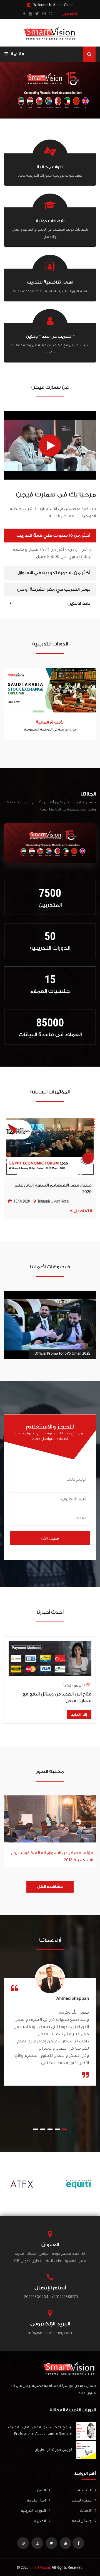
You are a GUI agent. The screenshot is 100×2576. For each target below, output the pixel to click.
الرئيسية (85, 2491)
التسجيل (69, 14)
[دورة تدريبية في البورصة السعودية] (50, 690)
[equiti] (78, 2184)
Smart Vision (40, 2567)
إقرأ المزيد (79, 1715)
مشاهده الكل (50, 1887)
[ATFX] (22, 2184)
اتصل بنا (39, 2521)
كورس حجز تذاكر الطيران (53, 2450)
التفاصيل (82, 1211)
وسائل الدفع (82, 2521)
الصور (41, 2491)
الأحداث (86, 2511)
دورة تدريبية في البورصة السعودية (50, 730)
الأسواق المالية (50, 722)
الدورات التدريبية (33, 2511)
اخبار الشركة (37, 2501)
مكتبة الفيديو (82, 2501)
